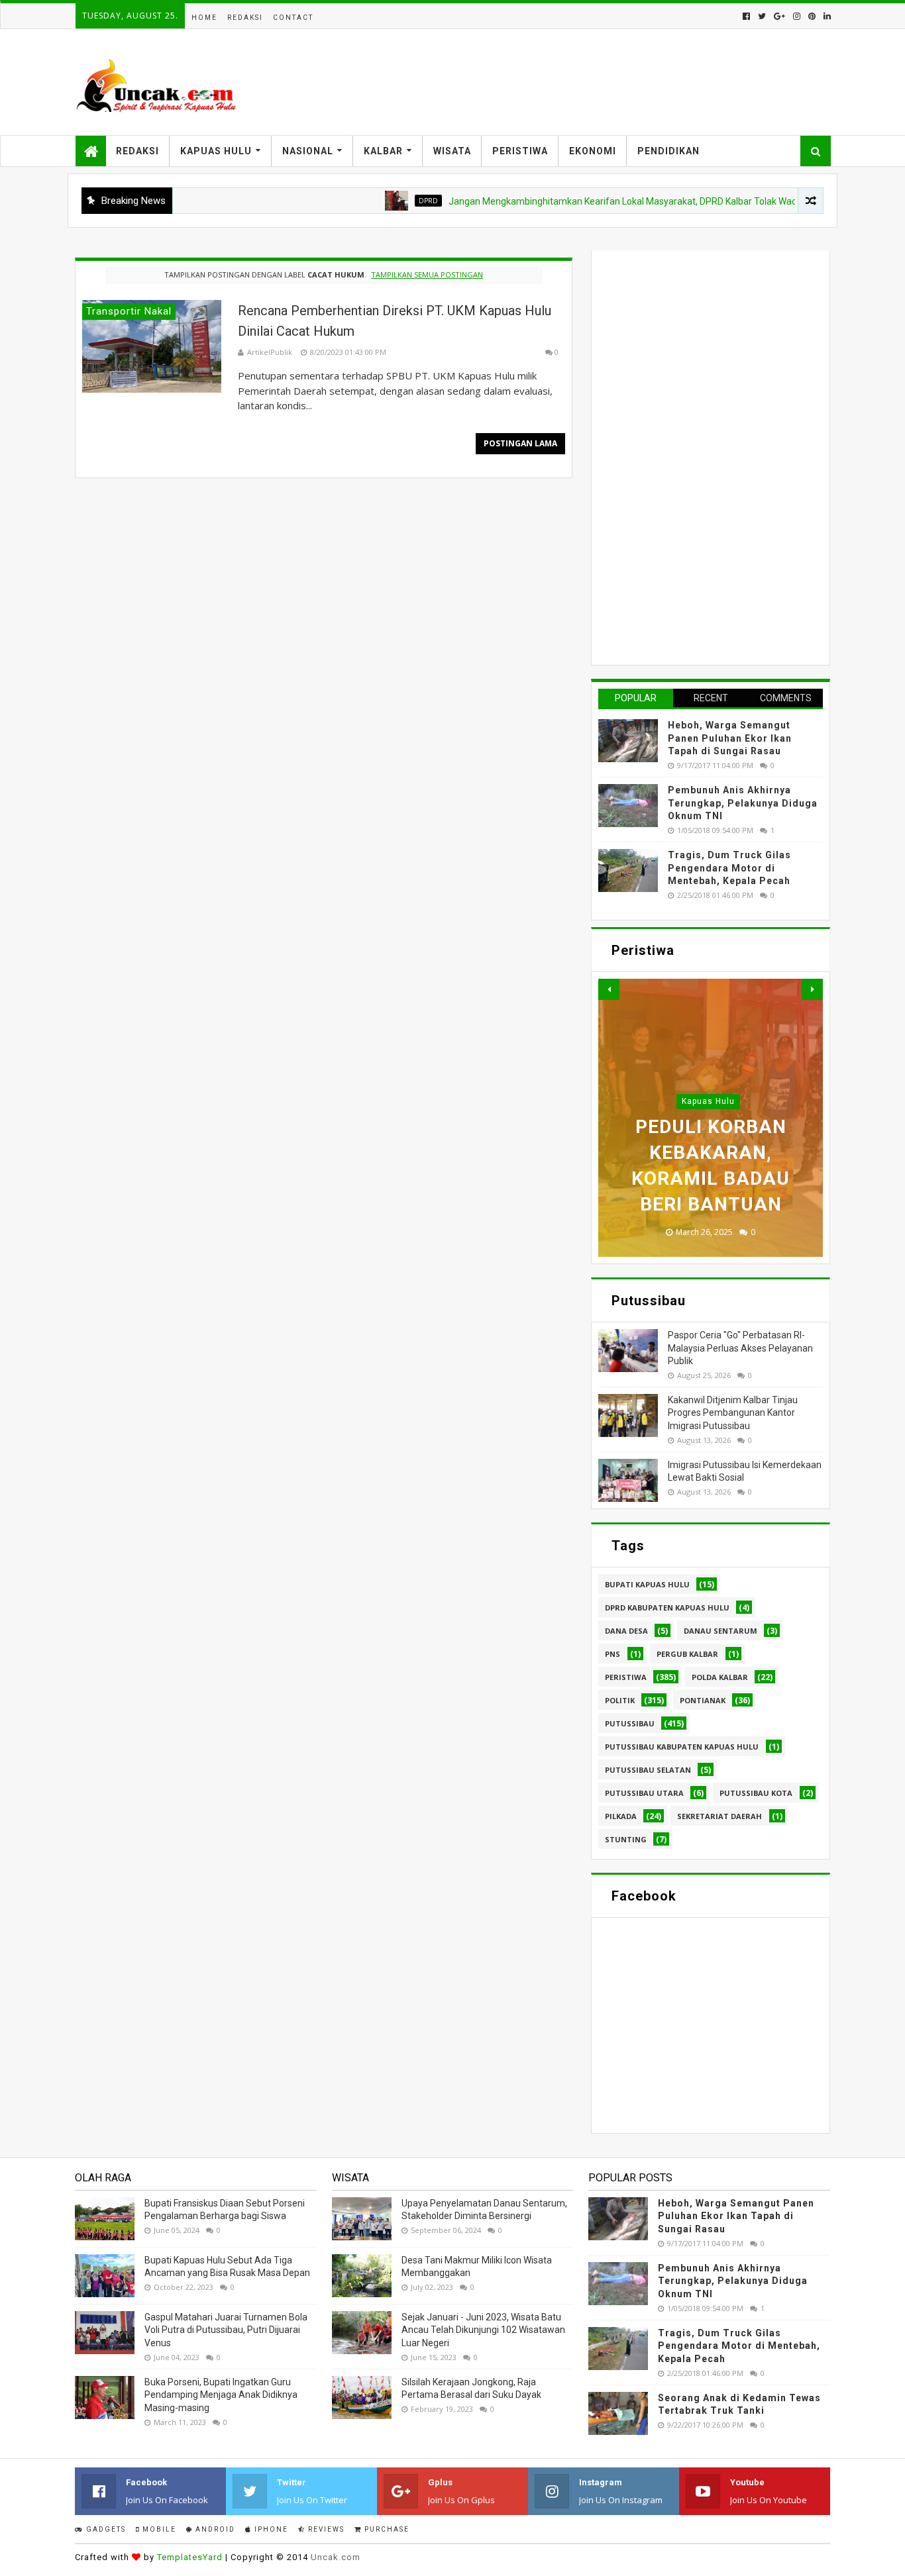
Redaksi (245, 18)
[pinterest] (812, 16)
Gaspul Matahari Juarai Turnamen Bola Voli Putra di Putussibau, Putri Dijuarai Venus (226, 2330)
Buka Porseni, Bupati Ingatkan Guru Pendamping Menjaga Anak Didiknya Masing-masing (221, 2395)
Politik (620, 1700)
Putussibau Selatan (648, 1770)
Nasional (308, 151)
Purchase (386, 2529)
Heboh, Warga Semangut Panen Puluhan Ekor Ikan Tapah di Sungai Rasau (730, 738)
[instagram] (797, 16)
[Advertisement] (698, 456)
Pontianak (703, 1700)
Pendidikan (668, 151)
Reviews (325, 2529)
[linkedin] (826, 16)
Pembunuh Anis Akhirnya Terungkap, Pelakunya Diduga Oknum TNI (743, 803)
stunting (626, 1839)
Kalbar (383, 151)
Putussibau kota (756, 1793)
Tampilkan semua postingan (427, 274)
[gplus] (779, 16)
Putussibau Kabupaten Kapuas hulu (682, 1747)
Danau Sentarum (720, 1631)
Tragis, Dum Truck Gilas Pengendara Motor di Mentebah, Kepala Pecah (729, 868)
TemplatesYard (190, 2557)
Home (204, 18)
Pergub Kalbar (687, 1654)
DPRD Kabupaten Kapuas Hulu (667, 1608)
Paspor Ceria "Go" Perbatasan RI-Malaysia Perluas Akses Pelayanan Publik (740, 1348)
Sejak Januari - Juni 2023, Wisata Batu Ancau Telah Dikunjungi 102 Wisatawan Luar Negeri (483, 2330)
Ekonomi (593, 151)
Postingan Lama (520, 443)
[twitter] (762, 16)
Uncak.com (336, 2557)
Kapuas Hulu (216, 151)
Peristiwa (520, 151)
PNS (612, 1654)
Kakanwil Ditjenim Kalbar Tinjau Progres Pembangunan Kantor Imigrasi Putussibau (733, 1413)
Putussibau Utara (644, 1793)
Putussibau (630, 1723)
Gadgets (105, 2529)
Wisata (452, 151)
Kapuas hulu (708, 1101)
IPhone (270, 2529)
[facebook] (746, 16)
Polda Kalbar (720, 1677)
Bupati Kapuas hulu (647, 1584)
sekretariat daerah (719, 1816)
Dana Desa (626, 1631)
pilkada (621, 1816)
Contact (293, 18)
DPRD (389, 201)
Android (214, 2529)
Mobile (158, 2529)
